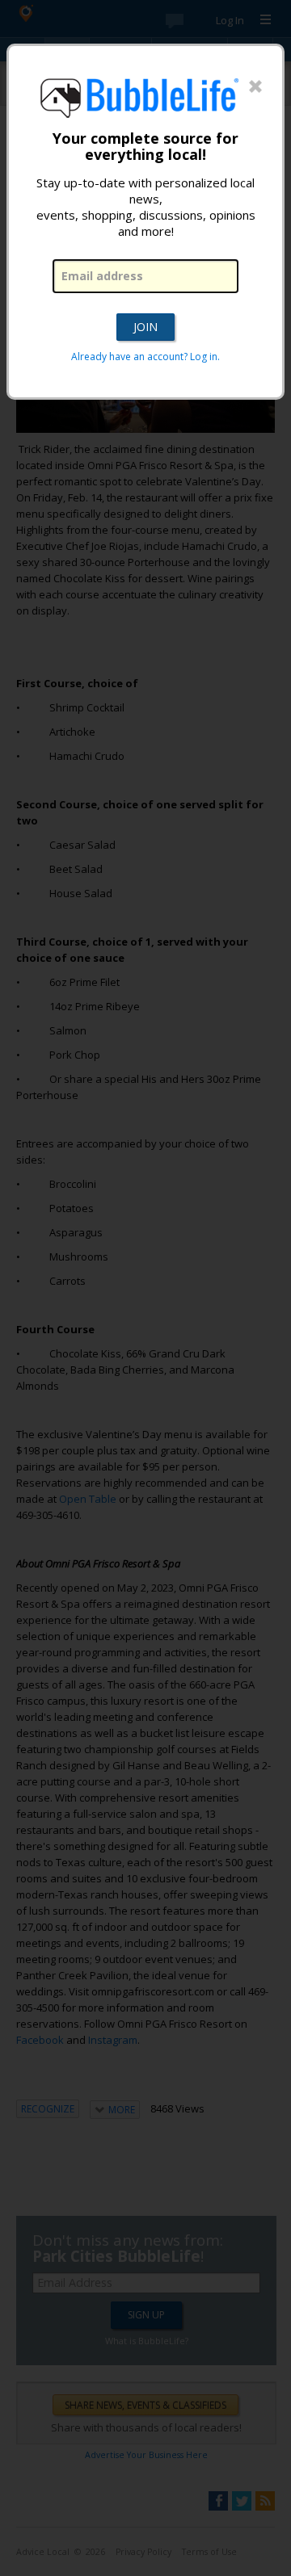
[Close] (255, 87)
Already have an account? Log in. (145, 357)
